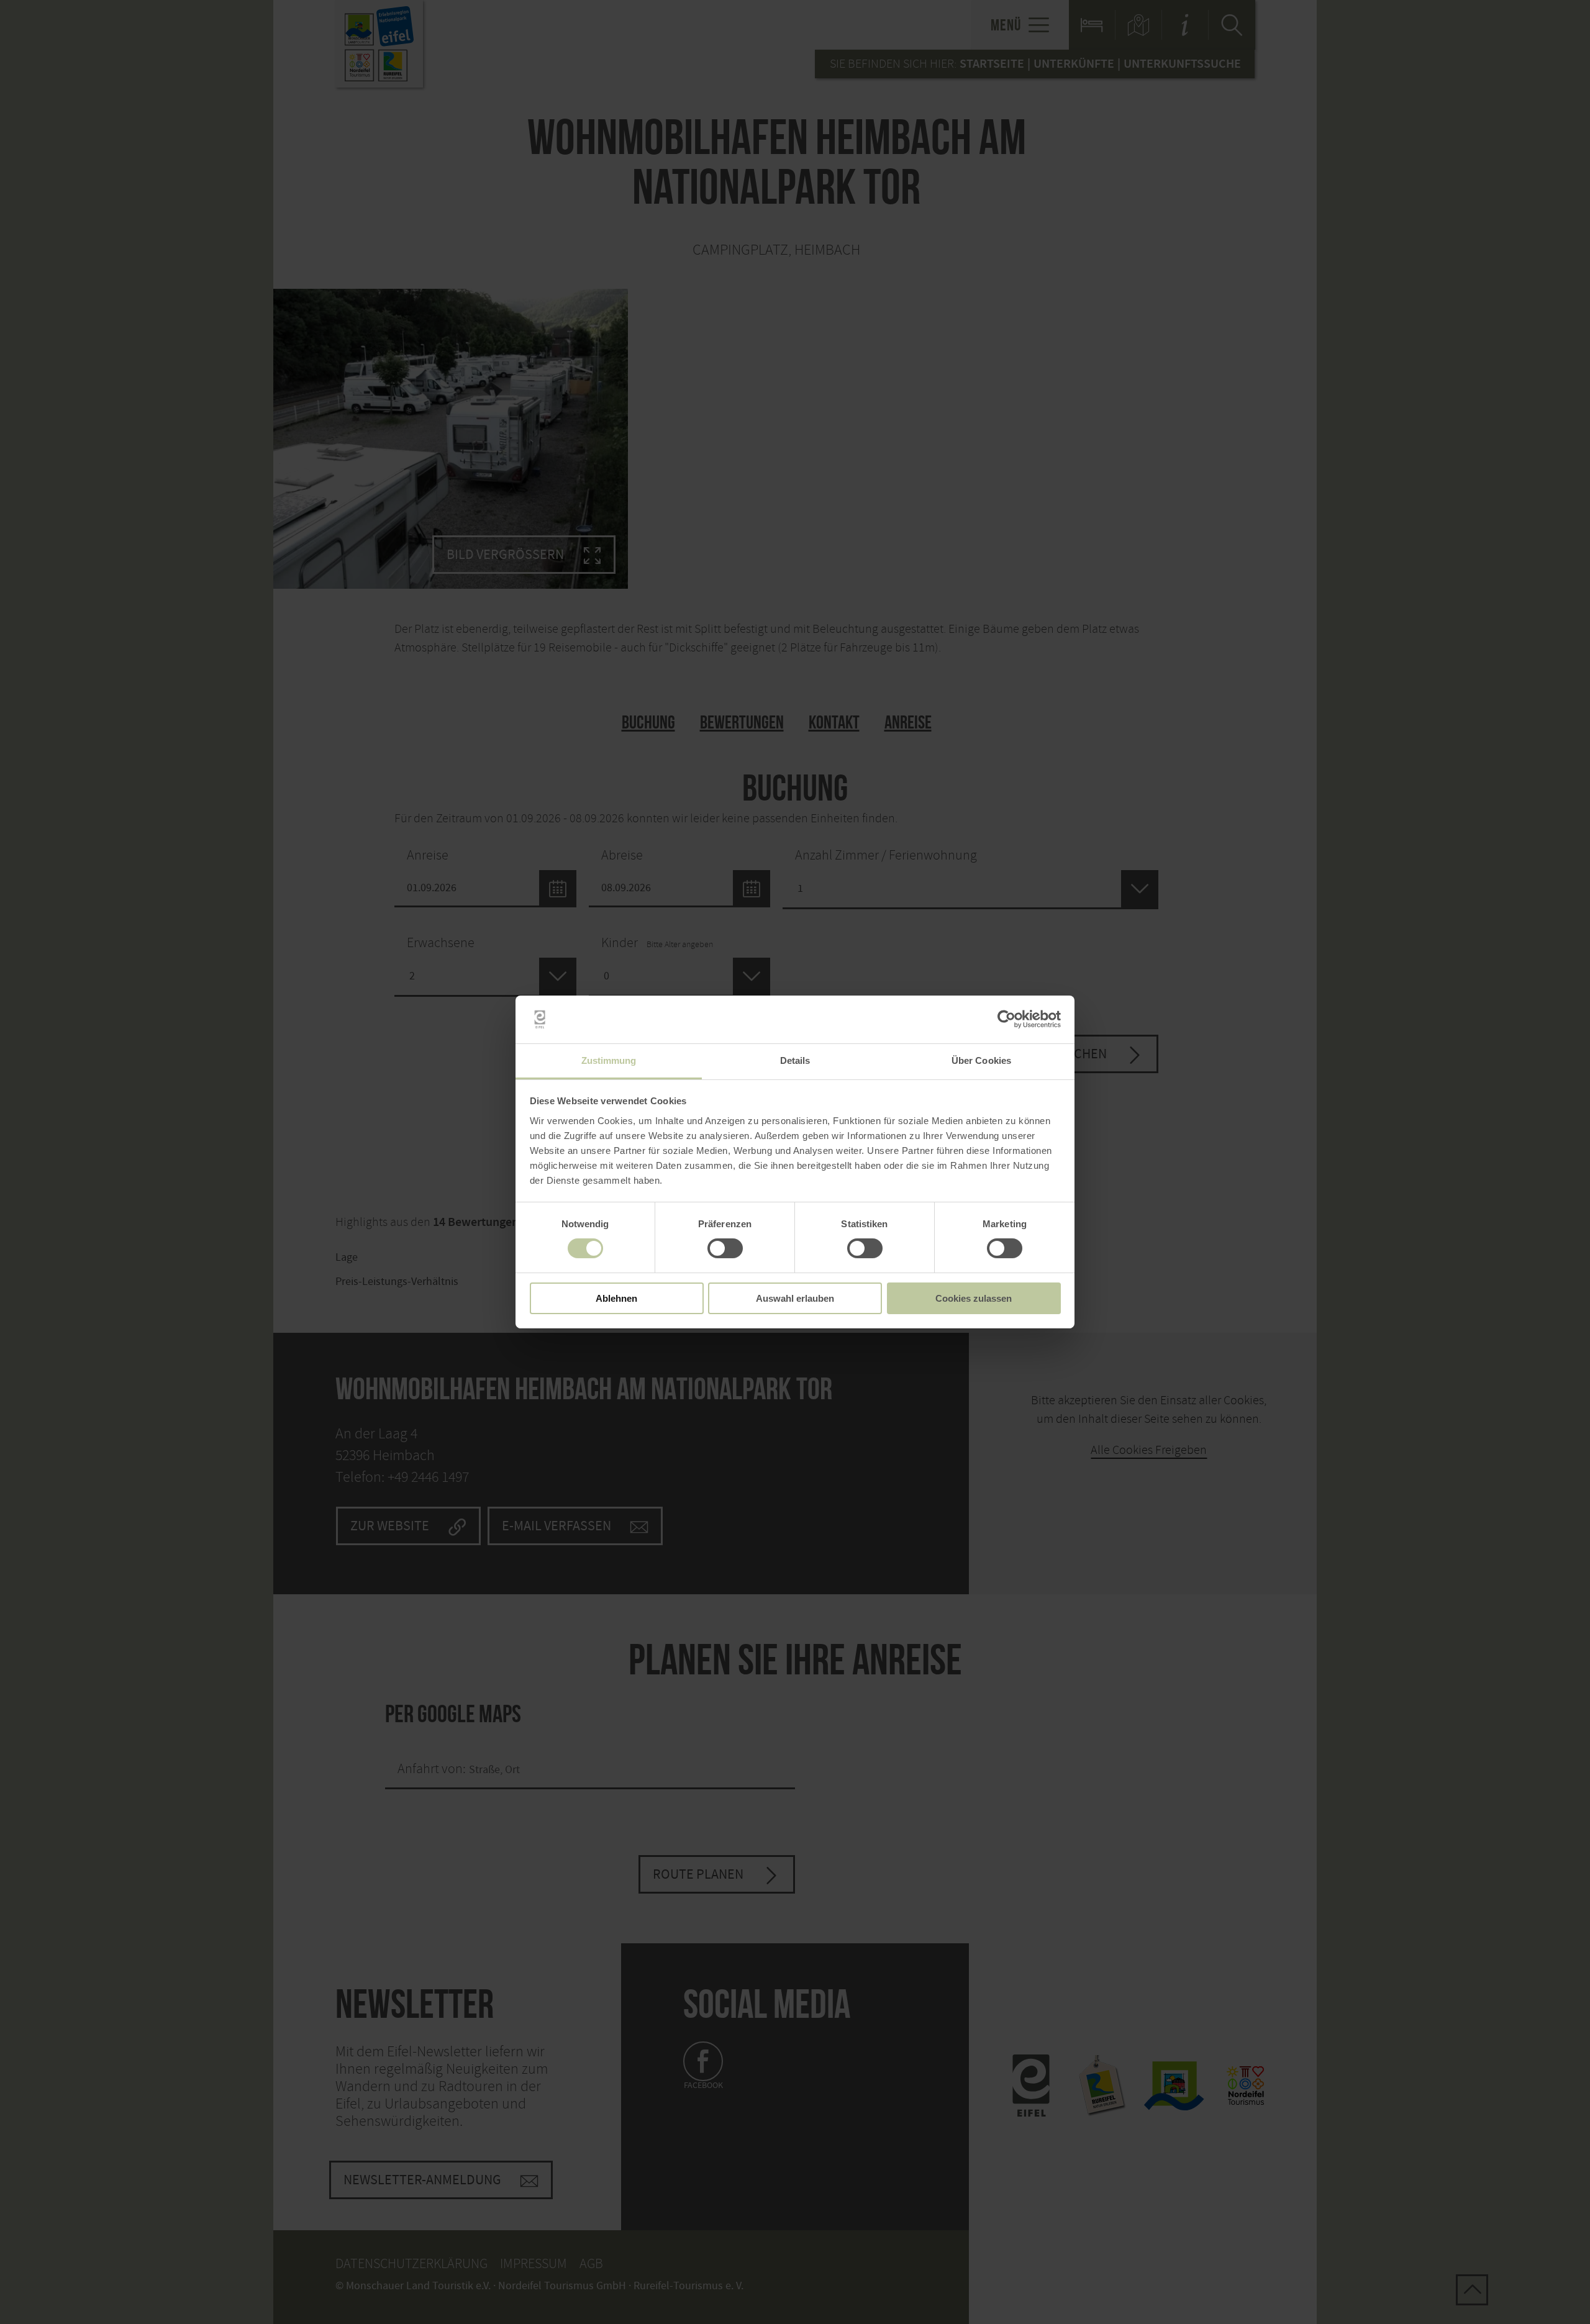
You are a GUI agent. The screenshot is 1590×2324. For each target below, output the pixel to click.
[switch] (725, 1248)
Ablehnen (616, 1298)
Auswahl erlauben (795, 1298)
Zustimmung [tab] (609, 1060)
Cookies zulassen (974, 1298)
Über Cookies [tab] (981, 1060)
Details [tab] (795, 1060)
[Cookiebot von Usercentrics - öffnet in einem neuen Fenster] (1006, 1019)
